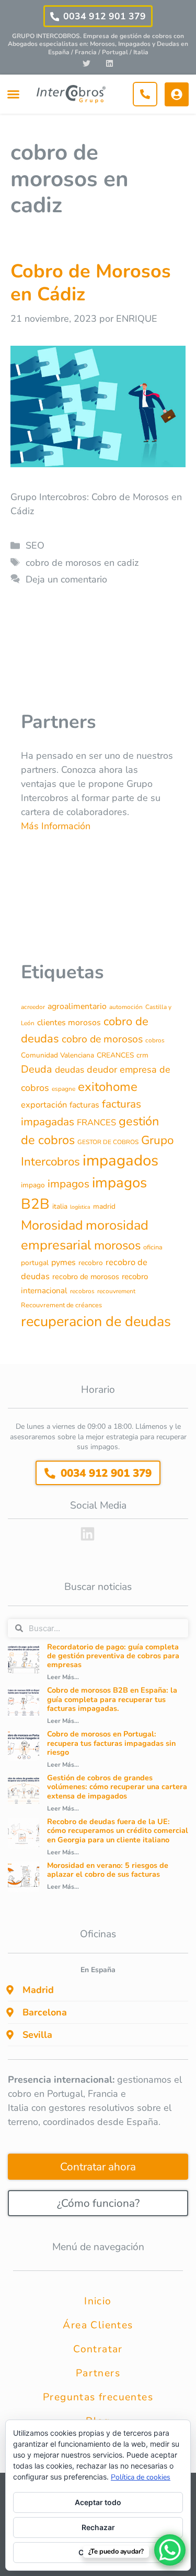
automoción (126, 1007)
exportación (44, 1105)
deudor (102, 1070)
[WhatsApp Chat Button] (170, 2550)
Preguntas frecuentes (98, 2397)
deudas (70, 1070)
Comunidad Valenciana (57, 1055)
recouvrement (116, 1291)
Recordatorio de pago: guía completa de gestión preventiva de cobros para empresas (113, 1656)
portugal (35, 1263)
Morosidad (52, 1225)
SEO (35, 545)
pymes (64, 1262)
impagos (68, 1184)
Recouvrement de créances (61, 1305)
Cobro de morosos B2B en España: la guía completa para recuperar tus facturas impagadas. (112, 1699)
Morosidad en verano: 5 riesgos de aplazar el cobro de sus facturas (108, 1870)
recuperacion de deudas (96, 1322)
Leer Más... (63, 1677)
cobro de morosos (102, 1039)
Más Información (56, 826)
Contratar (98, 2349)
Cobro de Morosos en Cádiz (91, 283)
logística (80, 1207)
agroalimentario (77, 1006)
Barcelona (45, 2012)
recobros (82, 1291)
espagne (64, 1089)
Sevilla (37, 2035)
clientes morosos (69, 1023)
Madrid (38, 1990)
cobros (155, 1040)
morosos (117, 1245)
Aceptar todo (98, 2502)
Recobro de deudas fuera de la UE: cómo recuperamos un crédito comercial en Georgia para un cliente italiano (118, 1831)
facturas (84, 1105)
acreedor (33, 1007)
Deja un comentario (66, 579)
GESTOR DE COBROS (108, 1142)
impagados (120, 1160)
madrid (104, 1206)
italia (60, 1206)
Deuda (37, 1069)
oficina (153, 1247)
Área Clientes (98, 2325)
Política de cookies (141, 2477)
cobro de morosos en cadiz (82, 563)
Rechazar (98, 2527)
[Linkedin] (110, 63)
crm (142, 1055)
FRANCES (96, 1122)
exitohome (108, 1087)
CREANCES (115, 1055)
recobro (91, 1263)
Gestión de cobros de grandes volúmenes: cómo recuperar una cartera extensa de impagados (117, 1787)
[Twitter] (87, 63)
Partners (98, 2373)
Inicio (98, 2301)
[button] (13, 94)
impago (33, 1185)
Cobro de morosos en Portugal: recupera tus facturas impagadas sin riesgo (111, 1743)
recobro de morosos (86, 1277)
